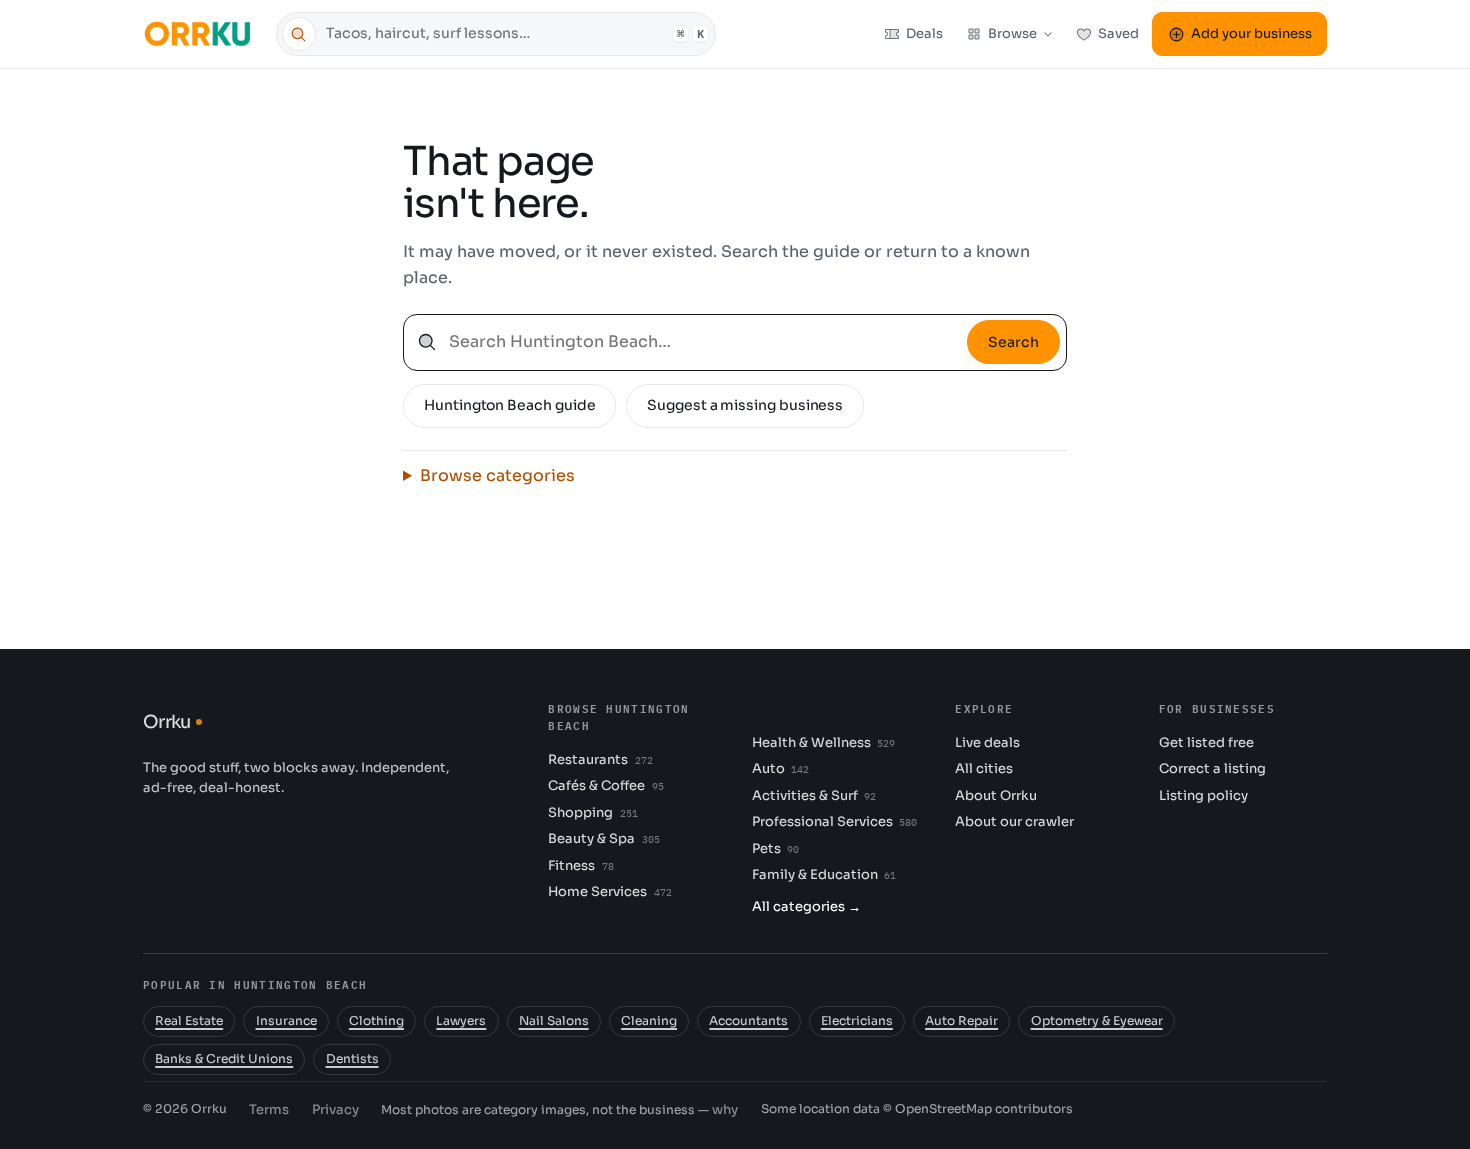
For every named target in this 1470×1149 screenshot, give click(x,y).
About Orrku (996, 795)
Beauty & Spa (603, 838)
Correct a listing (1212, 768)
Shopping (592, 812)
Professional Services (834, 821)
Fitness (580, 865)
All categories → (806, 906)
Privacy (335, 1109)
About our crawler (1014, 821)
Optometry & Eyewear (1097, 1021)
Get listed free (1206, 742)
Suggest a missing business (745, 405)
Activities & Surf (814, 795)
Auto (780, 768)
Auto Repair (961, 1021)
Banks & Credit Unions (224, 1059)
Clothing (376, 1021)
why (725, 1109)
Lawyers (461, 1021)
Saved (1118, 33)
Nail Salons (554, 1021)
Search (1013, 342)
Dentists (352, 1059)
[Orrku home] (200, 33)
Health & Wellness (823, 742)
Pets (775, 848)
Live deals (987, 742)
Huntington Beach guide (509, 405)
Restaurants (600, 759)
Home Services (609, 891)
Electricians (857, 1021)
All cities (984, 768)
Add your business (1251, 33)
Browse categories (497, 475)
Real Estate (189, 1021)
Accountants (748, 1021)
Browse (1012, 33)
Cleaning (649, 1021)
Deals (924, 33)
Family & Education (824, 874)
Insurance (286, 1021)
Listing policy (1203, 795)
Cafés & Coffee (605, 785)
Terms (269, 1109)
